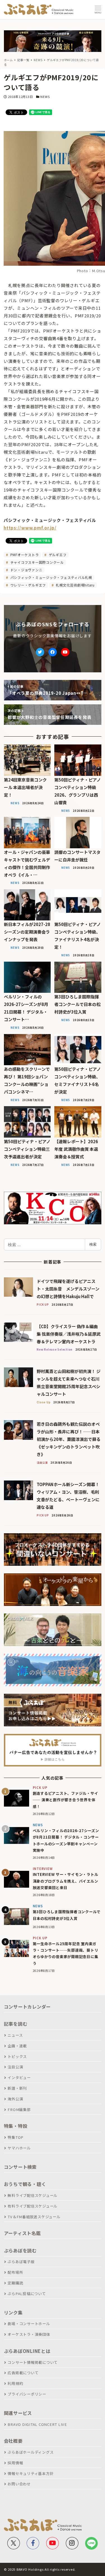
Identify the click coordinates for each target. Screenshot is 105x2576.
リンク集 (13, 2313)
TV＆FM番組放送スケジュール (34, 2217)
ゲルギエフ (57, 555)
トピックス (17, 2056)
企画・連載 (17, 2046)
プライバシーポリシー (27, 2394)
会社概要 (13, 2441)
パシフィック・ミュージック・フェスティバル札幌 (51, 577)
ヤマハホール (19, 2148)
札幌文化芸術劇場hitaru (75, 585)
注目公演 (15, 2067)
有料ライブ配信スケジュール (32, 2206)
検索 (93, 1244)
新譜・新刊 (17, 2088)
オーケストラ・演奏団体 (29, 2334)
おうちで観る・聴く (25, 2184)
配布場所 (15, 2272)
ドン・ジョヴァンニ (26, 570)
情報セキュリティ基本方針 (31, 2473)
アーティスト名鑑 (22, 2233)
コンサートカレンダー (27, 2007)
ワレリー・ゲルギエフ (28, 585)
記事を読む (16, 2024)
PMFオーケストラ (24, 555)
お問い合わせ (19, 2484)
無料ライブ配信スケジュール (32, 2195)
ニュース (15, 2035)
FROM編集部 (19, 2109)
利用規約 (15, 2383)
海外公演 (15, 2099)
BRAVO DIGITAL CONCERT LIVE (37, 2424)
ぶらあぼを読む (20, 2250)
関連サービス (18, 2413)
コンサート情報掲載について (33, 2362)
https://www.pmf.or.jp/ (30, 528)
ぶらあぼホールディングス (31, 2452)
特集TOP (16, 2137)
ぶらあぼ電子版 (21, 2262)
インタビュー (19, 2077)
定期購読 (15, 2283)
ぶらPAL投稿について (27, 2294)
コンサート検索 (20, 2167)
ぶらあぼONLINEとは (27, 2351)
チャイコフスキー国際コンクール (37, 562)
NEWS (45, 97)
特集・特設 (16, 2126)
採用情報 (15, 2463)
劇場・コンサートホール (29, 2324)
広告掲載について (23, 2373)
